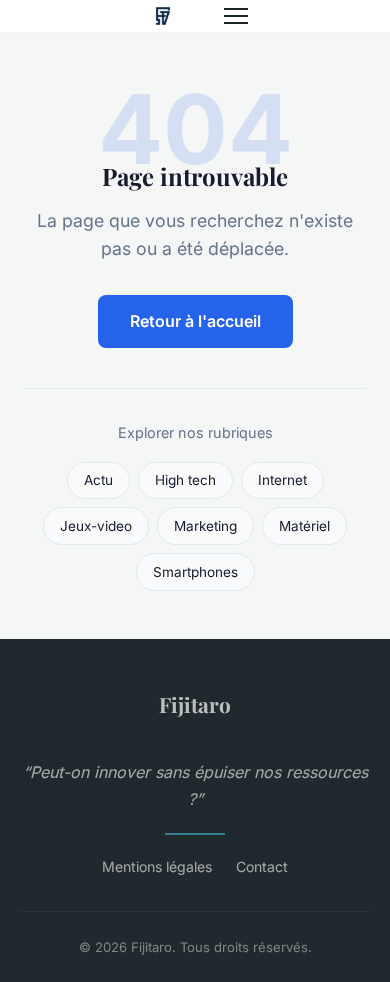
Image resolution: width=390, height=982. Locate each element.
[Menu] (236, 16)
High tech (185, 480)
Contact (262, 866)
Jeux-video (96, 526)
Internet (282, 480)
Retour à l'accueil (195, 321)
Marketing (205, 526)
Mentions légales (157, 866)
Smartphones (195, 572)
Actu (98, 480)
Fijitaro (195, 704)
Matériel (304, 526)
